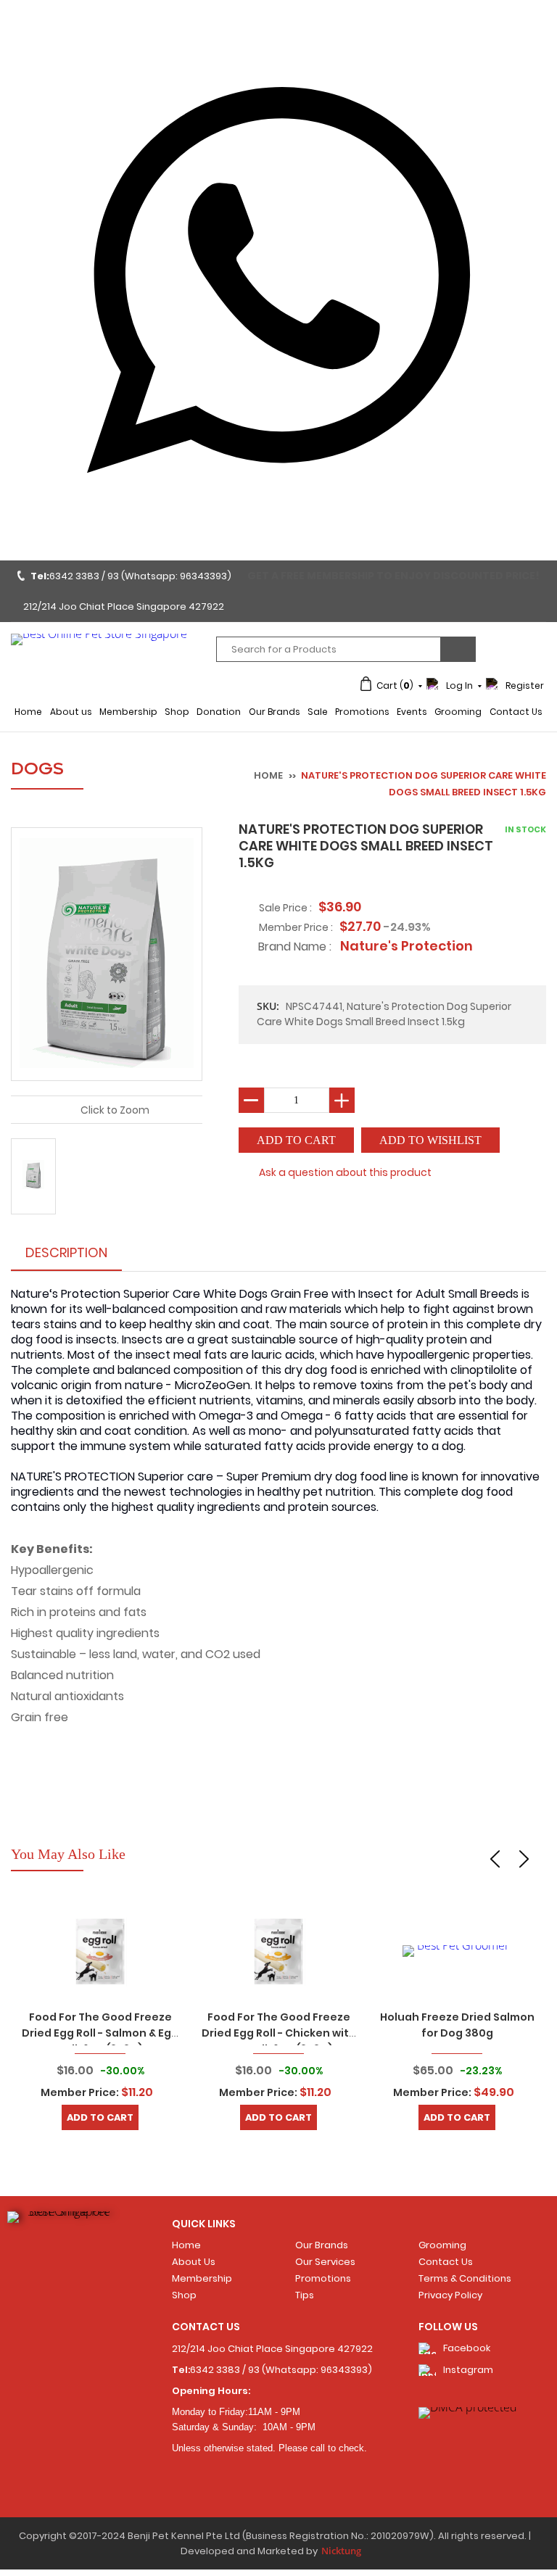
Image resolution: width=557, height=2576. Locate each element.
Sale (318, 712)
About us (71, 712)
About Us (194, 2262)
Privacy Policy (450, 2295)
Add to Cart (100, 2117)
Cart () (395, 686)
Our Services (325, 2262)
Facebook (467, 2348)
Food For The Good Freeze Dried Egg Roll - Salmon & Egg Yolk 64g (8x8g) (100, 2033)
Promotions (362, 712)
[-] (251, 1100)
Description (66, 1252)
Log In (459, 686)
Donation (219, 712)
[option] (100, 2015)
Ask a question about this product (345, 1172)
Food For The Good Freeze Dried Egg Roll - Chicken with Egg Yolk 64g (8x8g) (279, 2033)
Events (412, 712)
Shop (177, 712)
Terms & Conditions (465, 2278)
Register (525, 686)
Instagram (468, 2370)
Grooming (458, 712)
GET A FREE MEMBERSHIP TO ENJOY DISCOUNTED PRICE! (393, 576)
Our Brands (275, 712)
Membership (128, 712)
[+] (342, 1100)
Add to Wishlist (430, 1140)
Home (28, 712)
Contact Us (516, 712)
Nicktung (341, 2551)
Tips (305, 2295)
